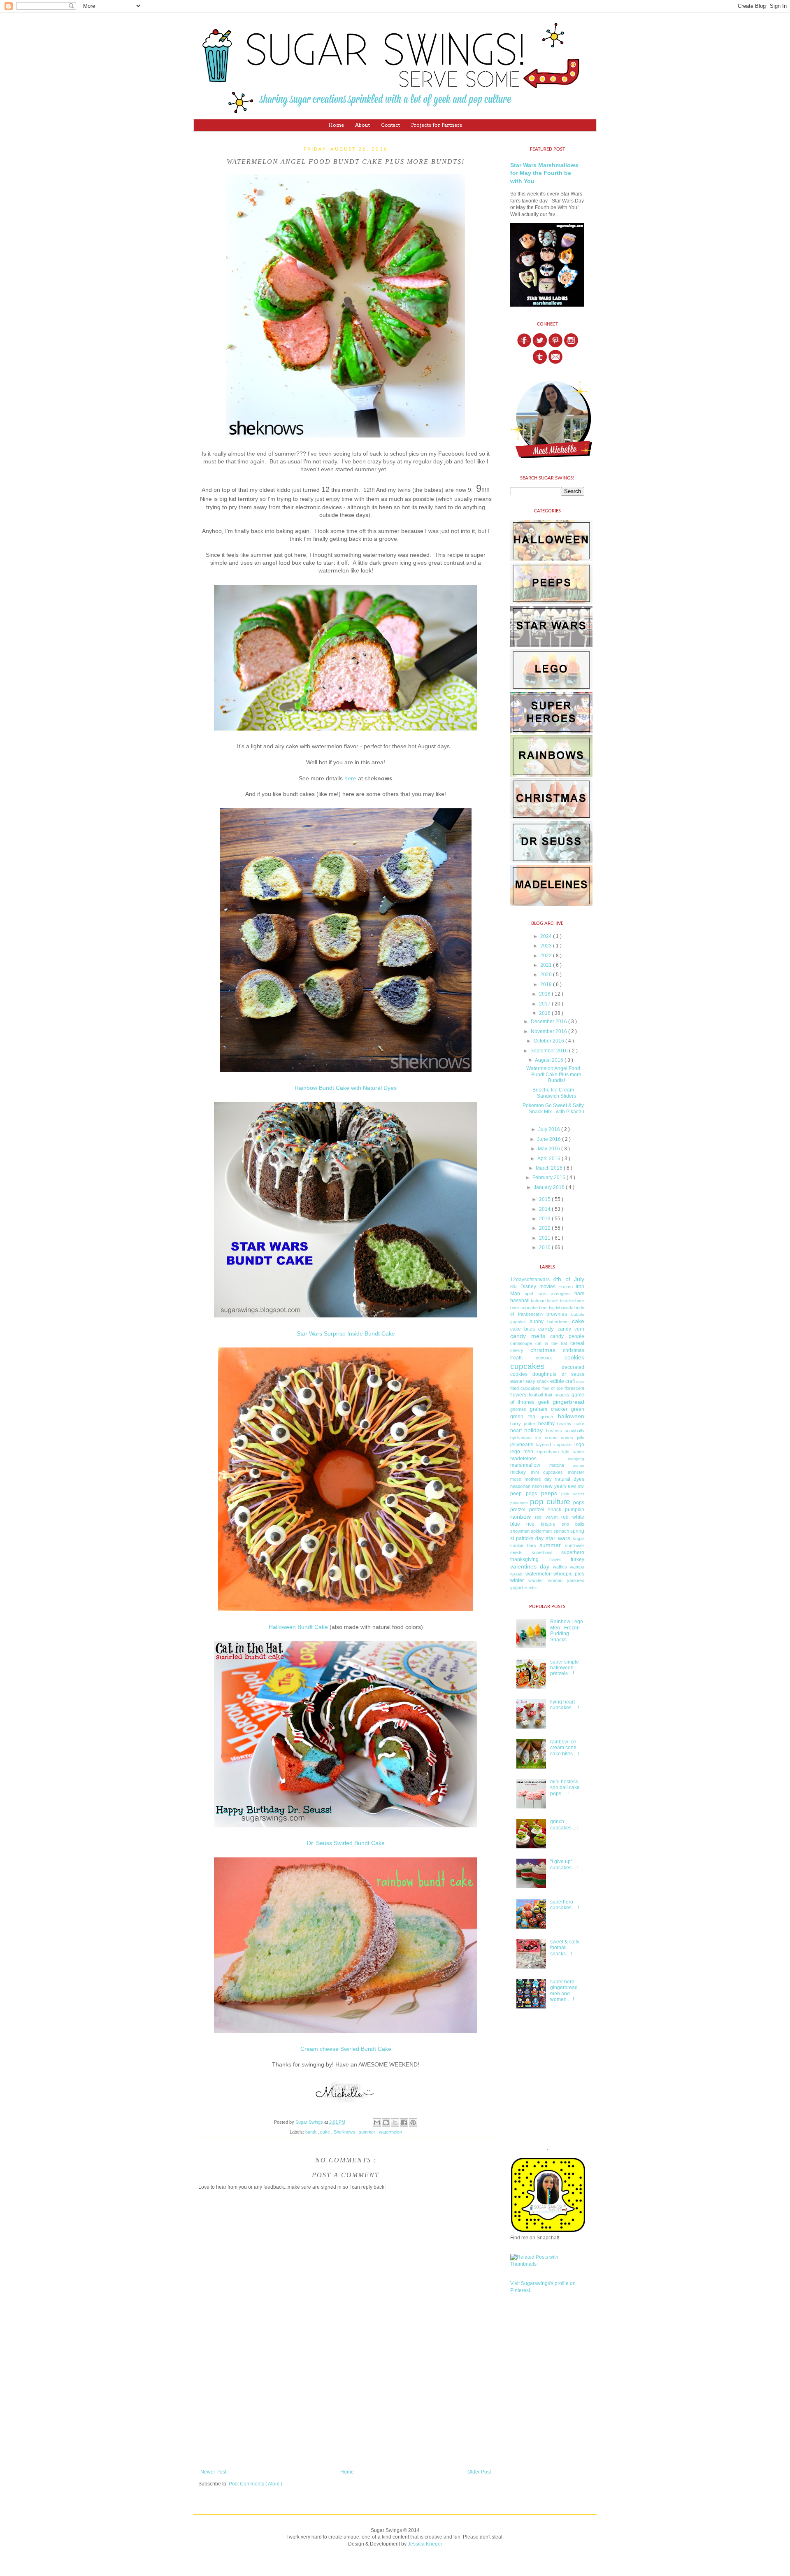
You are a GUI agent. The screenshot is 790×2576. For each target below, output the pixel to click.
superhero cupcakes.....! (565, 1905)
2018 (545, 994)
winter (517, 1580)
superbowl (542, 1552)
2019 (547, 984)
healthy (546, 1424)
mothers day (538, 1479)
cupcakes (527, 1366)
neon (537, 1486)
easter (517, 1381)
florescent (574, 1388)
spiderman (541, 1531)
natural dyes (569, 1479)
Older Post (479, 2472)
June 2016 (550, 1139)
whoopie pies (569, 1574)
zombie (531, 1588)
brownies (557, 1314)
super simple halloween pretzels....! (565, 1668)
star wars (558, 1538)
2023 (547, 946)
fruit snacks (557, 1395)
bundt (311, 2132)
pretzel (518, 1510)
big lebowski (561, 1308)
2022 (547, 956)
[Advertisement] (346, 2418)
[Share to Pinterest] (413, 2122)
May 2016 (550, 1149)
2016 (545, 1013)
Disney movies (538, 1287)
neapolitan (520, 1486)
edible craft (562, 1381)
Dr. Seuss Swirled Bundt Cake (346, 1843)
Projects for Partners (437, 125)
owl (581, 1486)
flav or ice (553, 1388)
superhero (573, 1552)
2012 (545, 1228)
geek (544, 1402)
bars (579, 1294)
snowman (520, 1531)
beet (543, 1308)
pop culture (550, 1502)
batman (538, 1301)
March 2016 (550, 1168)
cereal (577, 1343)
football (536, 1395)
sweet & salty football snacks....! (565, 1948)
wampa (577, 1567)
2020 (547, 975)
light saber (573, 1452)
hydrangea (521, 1438)
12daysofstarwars (530, 1280)
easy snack (537, 1381)
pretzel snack (545, 1510)
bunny (537, 1322)
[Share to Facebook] (404, 2122)
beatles (567, 1301)
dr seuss (573, 1374)
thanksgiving (524, 1559)
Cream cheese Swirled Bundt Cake (346, 2049)
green (578, 1409)
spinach (561, 1531)
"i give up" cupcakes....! (564, 1864)
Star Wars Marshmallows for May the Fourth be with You (544, 173)
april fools (536, 1294)
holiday (533, 1430)
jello (581, 1438)
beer (580, 1301)
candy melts (528, 1336)
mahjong (576, 1459)
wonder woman (545, 1580)
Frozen (566, 1287)
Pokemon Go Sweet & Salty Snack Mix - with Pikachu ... (553, 1111)
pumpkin (575, 1510)
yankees (576, 1580)
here (350, 778)
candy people (567, 1336)
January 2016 (550, 1187)
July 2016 (550, 1129)
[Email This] (377, 2122)
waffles (560, 1567)
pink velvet (573, 1494)
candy (546, 1329)
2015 (545, 1199)
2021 (547, 965)
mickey (518, 1472)
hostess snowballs (565, 1431)
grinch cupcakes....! (564, 1824)
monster (576, 1472)
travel (555, 1559)
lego (579, 1445)
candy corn (571, 1329)
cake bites (523, 1329)
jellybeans (522, 1445)
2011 (545, 1238)
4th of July (569, 1279)
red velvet (546, 1517)
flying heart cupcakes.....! (565, 1705)
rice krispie (541, 1524)
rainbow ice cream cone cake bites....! (565, 1748)
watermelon (390, 2132)
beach (553, 1301)
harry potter (523, 1424)
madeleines (523, 1459)
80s (514, 1287)
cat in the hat (551, 1343)
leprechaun (548, 1452)
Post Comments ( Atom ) (256, 2484)
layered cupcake (554, 1445)
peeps (549, 1493)
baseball (520, 1301)
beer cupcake (524, 1308)
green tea (523, 1417)
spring (577, 1531)
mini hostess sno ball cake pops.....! (565, 1788)
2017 (545, 1004)
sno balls (573, 1524)
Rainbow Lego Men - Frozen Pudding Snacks (567, 1630)
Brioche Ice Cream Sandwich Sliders (554, 1093)
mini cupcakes (547, 1472)
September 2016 (550, 1051)
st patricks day (527, 1538)
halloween (571, 1416)
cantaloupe (521, 1343)
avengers (560, 1294)
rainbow (520, 1517)
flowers (518, 1395)
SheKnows (345, 2132)
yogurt (517, 1587)
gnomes (518, 1409)
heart (516, 1431)
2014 (545, 1209)
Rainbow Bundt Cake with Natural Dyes (346, 1088)
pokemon (519, 1503)
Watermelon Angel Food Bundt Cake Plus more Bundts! (554, 1074)
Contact (390, 125)
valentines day (530, 1566)
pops (579, 1503)
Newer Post (213, 2472)
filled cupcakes (525, 1388)
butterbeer (558, 1322)
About (362, 125)
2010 (545, 1247)
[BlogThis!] (386, 2122)
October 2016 (550, 1041)
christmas (543, 1350)
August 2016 (550, 1060)
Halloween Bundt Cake (298, 1627)
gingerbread (568, 1402)
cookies (574, 1357)
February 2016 (550, 1177)
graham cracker (549, 1409)
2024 (547, 936)
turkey (577, 1559)
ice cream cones (554, 1438)
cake (326, 2132)
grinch (547, 1417)
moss (516, 1479)
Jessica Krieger (425, 2544)
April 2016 (550, 1159)
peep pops (524, 1494)
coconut (544, 1358)
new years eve (560, 1486)
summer (368, 2132)
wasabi (517, 1574)
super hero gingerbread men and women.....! (564, 1991)
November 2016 (550, 1031)
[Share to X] (395, 2122)
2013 (545, 1219)
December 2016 (550, 1022)
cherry (517, 1350)
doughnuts (544, 1374)
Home (336, 125)
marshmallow (525, 1465)
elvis (580, 1381)
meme (579, 1465)
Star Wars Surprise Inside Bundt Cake (346, 1334)
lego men (522, 1452)
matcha (557, 1465)
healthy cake (571, 1424)
